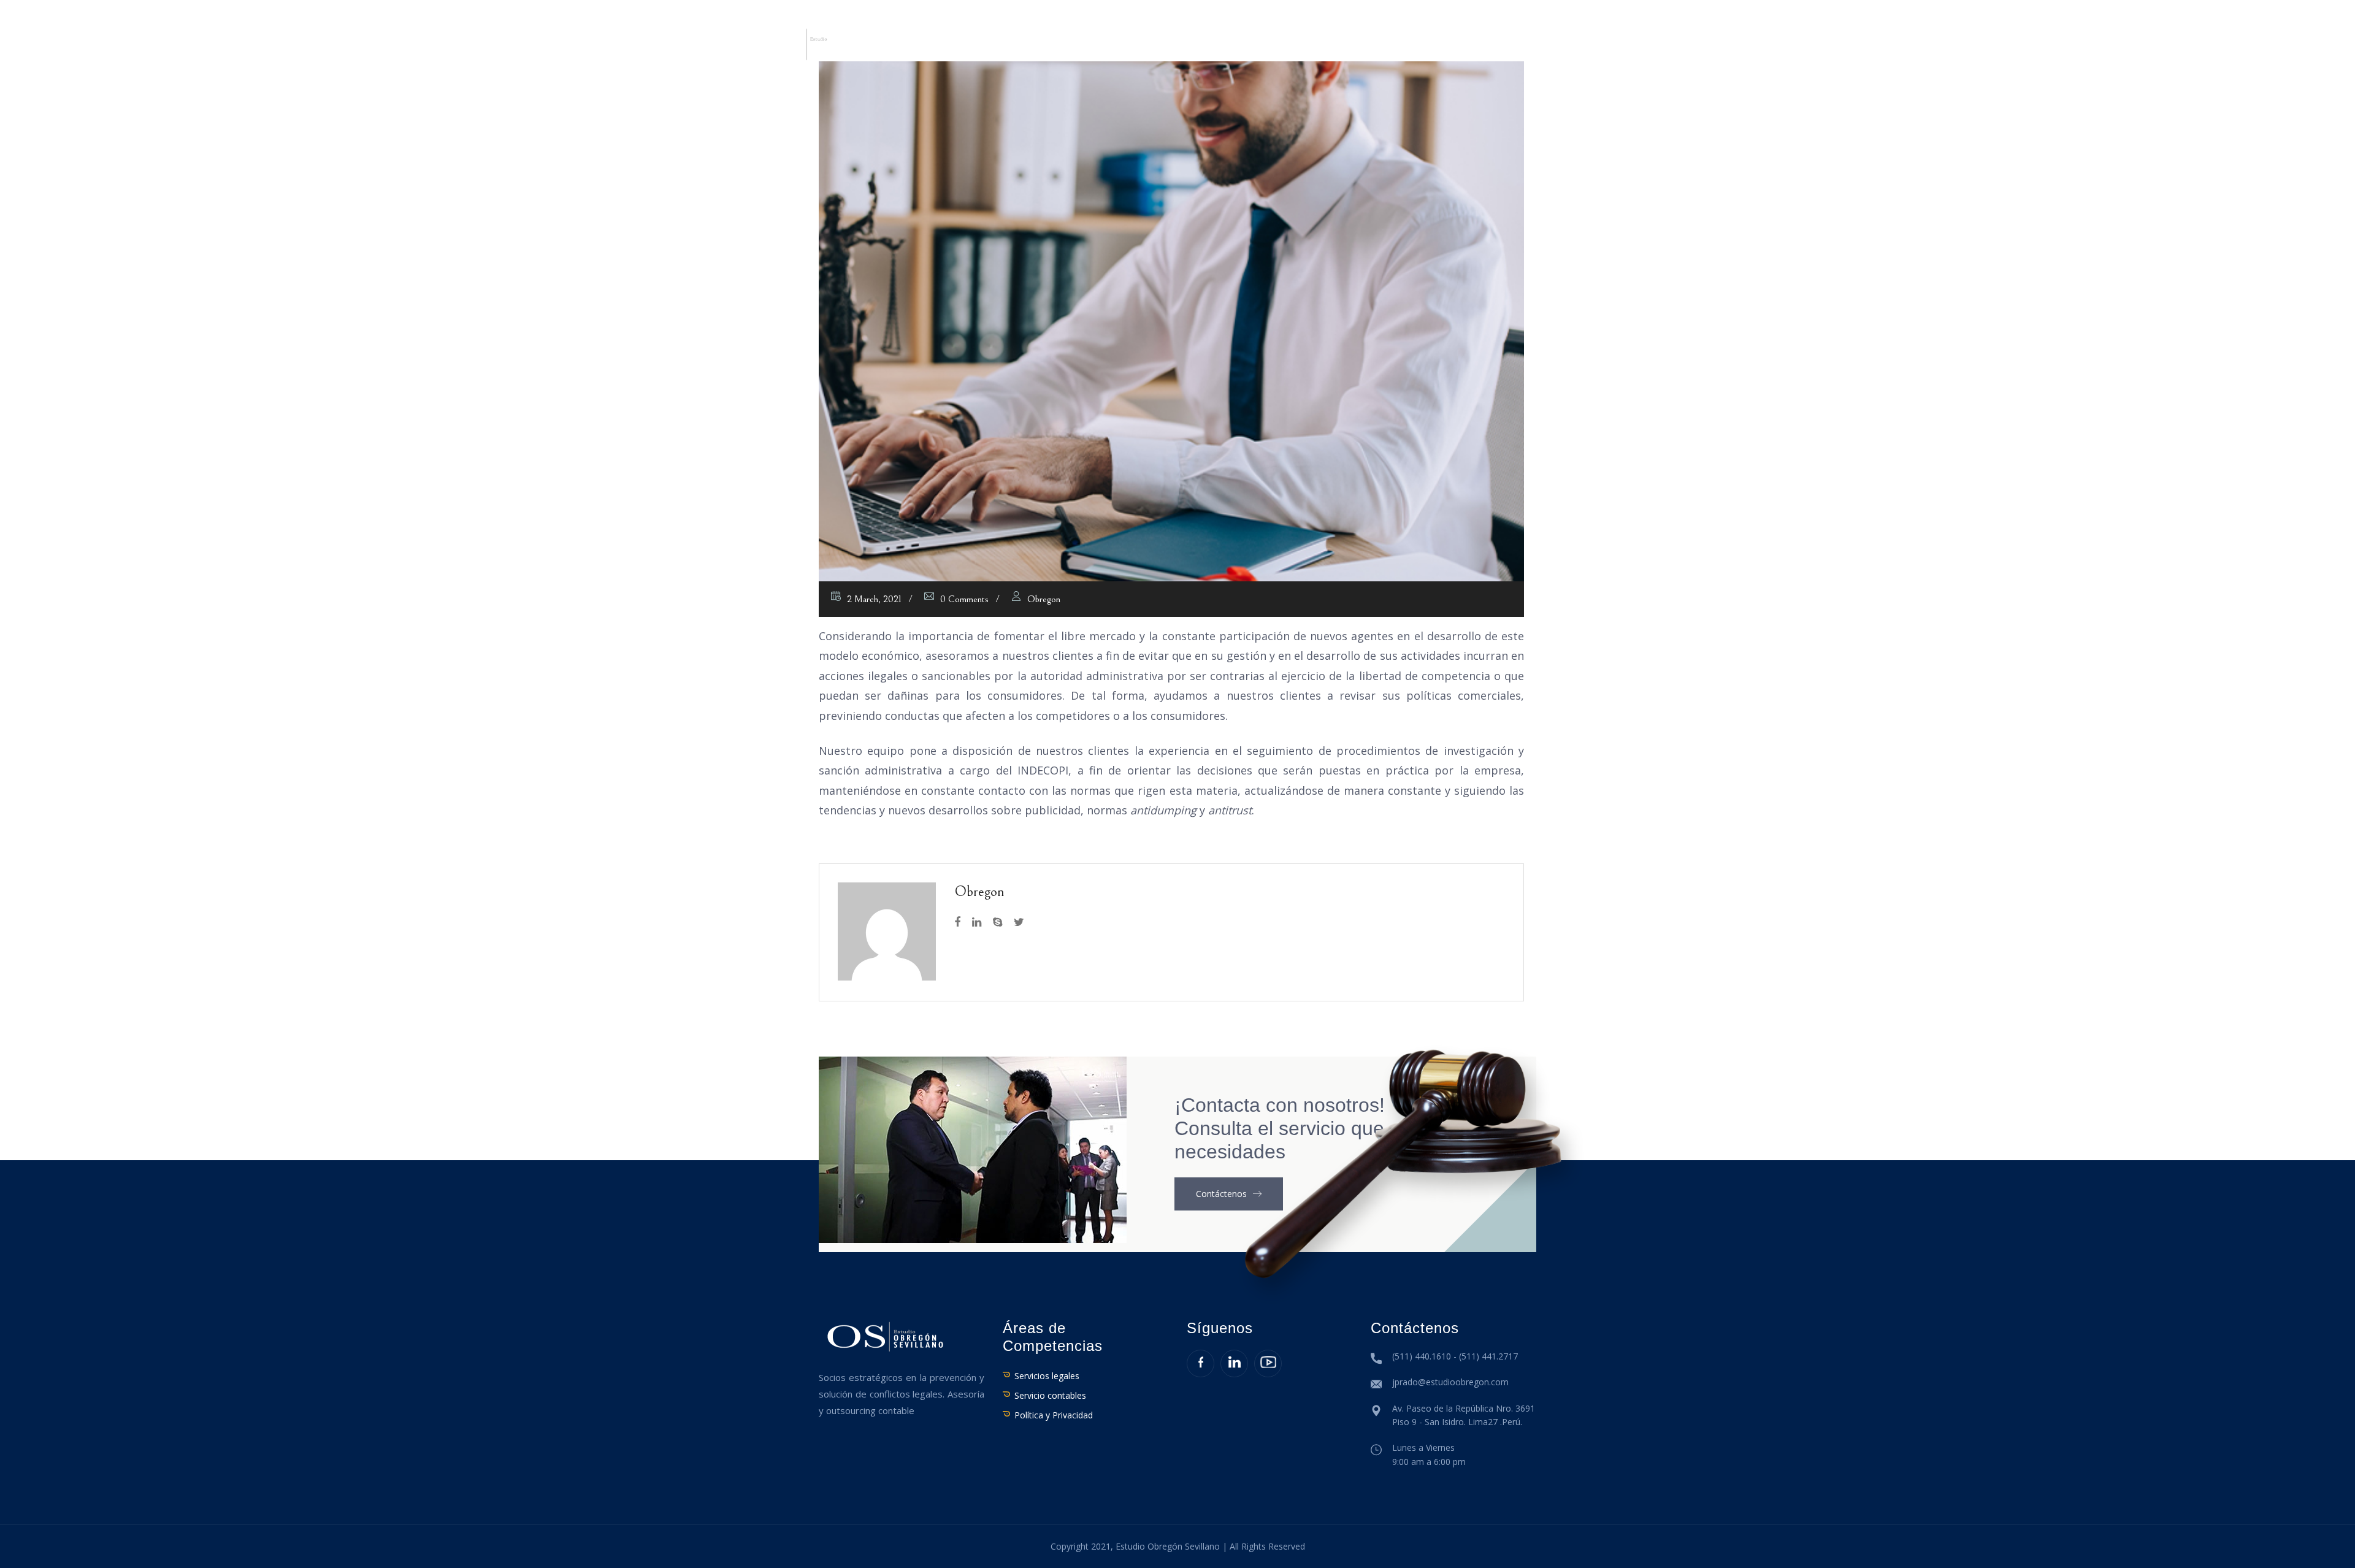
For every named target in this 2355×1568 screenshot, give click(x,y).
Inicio (882, 48)
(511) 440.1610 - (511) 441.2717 (1455, 1356)
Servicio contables (1050, 1395)
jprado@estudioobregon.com (1450, 1382)
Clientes (1262, 48)
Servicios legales (1047, 1376)
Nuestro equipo (1031, 48)
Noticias (1324, 48)
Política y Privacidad (1054, 1415)
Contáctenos (1545, 48)
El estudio (942, 48)
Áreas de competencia (1157, 48)
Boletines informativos (1428, 48)
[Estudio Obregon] (803, 43)
